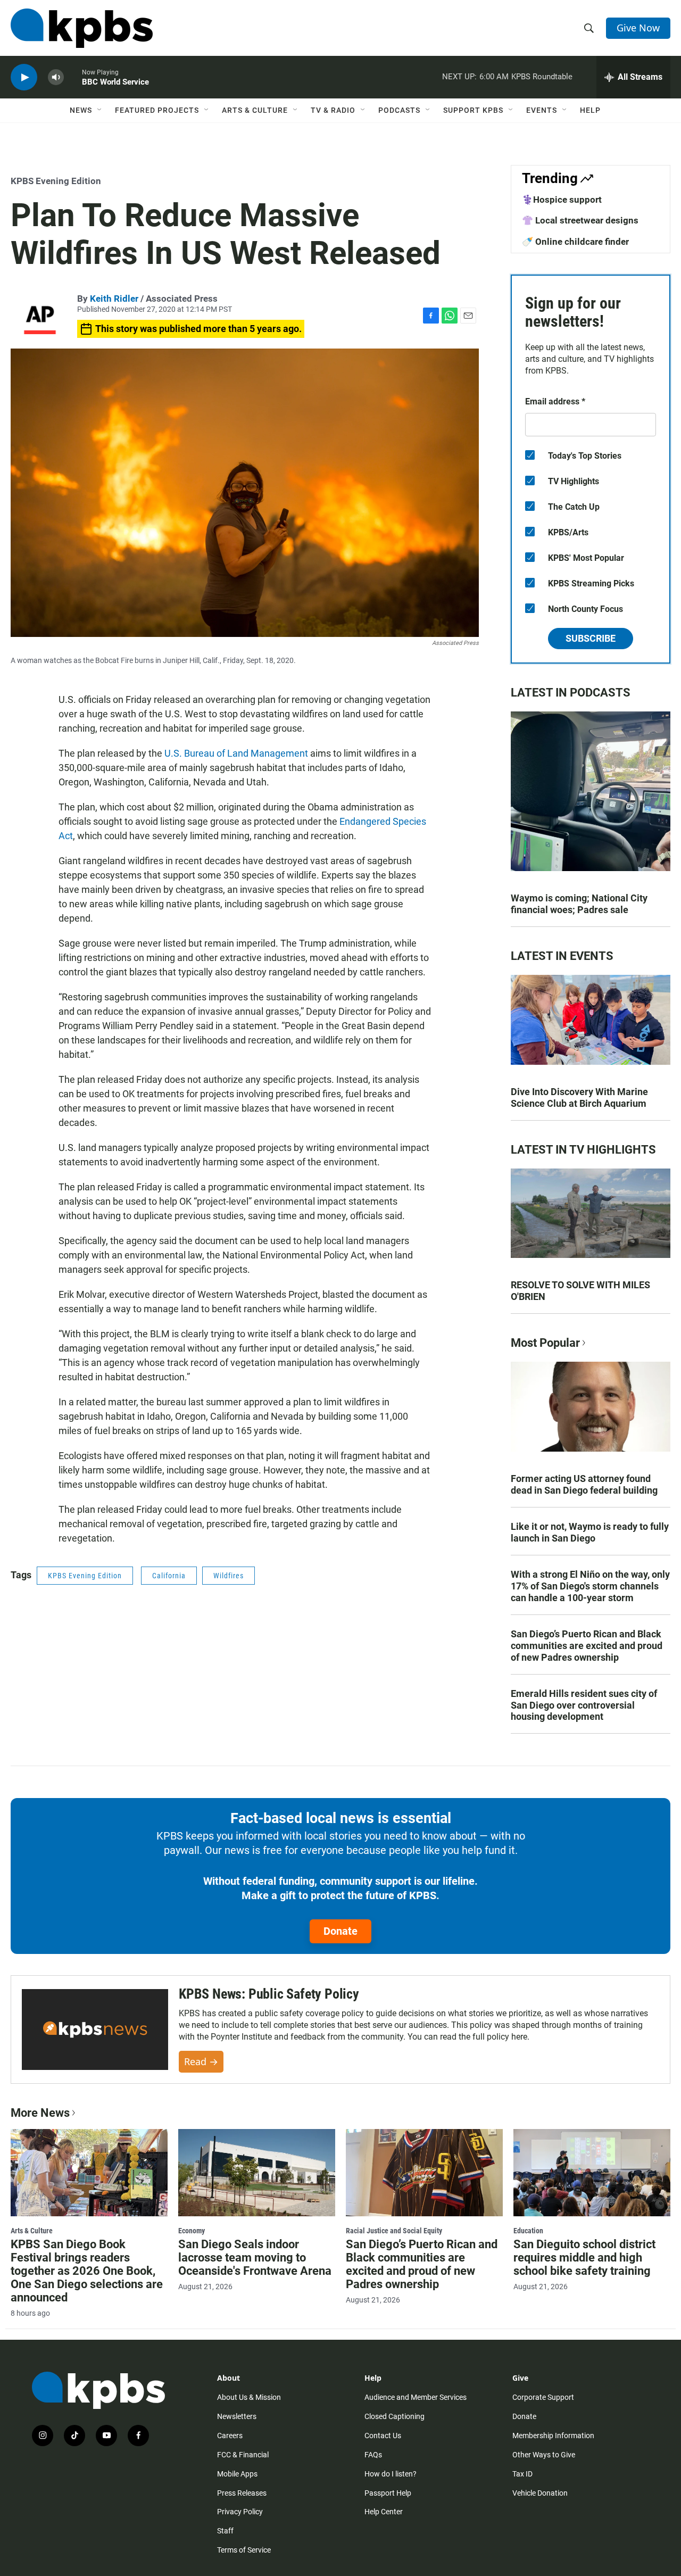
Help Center (384, 2512)
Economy (192, 2231)
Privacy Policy (240, 2512)
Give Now (638, 28)
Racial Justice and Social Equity (394, 2231)
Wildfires (229, 1576)
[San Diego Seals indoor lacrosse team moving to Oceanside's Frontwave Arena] (257, 2173)
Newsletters (237, 2416)
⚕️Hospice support (562, 200)
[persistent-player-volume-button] (56, 77)
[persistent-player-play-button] (24, 77)
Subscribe (591, 638)
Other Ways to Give (544, 2455)
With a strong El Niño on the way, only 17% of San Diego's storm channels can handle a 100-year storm (590, 1586)
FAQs (373, 2455)
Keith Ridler (114, 299)
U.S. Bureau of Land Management (235, 753)
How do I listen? (391, 2474)
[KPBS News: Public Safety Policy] (95, 2030)
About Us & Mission (249, 2397)
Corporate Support (543, 2397)
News (81, 110)
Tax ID (522, 2474)
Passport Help (388, 2493)
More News (40, 2113)
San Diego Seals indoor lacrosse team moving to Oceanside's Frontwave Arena (255, 2258)
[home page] (82, 28)
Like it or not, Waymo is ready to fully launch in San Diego (590, 1532)
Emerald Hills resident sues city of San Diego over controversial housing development (584, 1705)
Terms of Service (244, 2550)
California (169, 1576)
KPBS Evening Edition (56, 181)
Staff (225, 2531)
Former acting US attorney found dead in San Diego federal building (584, 1484)
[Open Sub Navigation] (100, 110)
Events (542, 110)
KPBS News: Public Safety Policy (269, 1994)
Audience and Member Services (416, 2397)
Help (590, 110)
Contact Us (383, 2436)
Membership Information (553, 2436)
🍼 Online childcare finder (575, 242)
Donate (340, 1931)
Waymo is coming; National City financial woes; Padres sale (579, 904)
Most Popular (545, 1343)
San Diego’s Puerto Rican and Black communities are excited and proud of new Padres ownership (587, 1646)
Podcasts (399, 110)
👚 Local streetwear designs (580, 220)
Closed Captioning (395, 2416)
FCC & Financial (243, 2455)
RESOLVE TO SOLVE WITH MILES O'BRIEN (580, 1291)
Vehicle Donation (540, 2493)
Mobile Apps (237, 2474)
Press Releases (242, 2493)
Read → (201, 2061)
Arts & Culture (255, 110)
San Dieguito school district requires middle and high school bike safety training (584, 2258)
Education (528, 2231)
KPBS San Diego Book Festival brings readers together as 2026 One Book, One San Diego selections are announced (87, 2271)
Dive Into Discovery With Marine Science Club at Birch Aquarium (579, 1098)
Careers (230, 2436)
